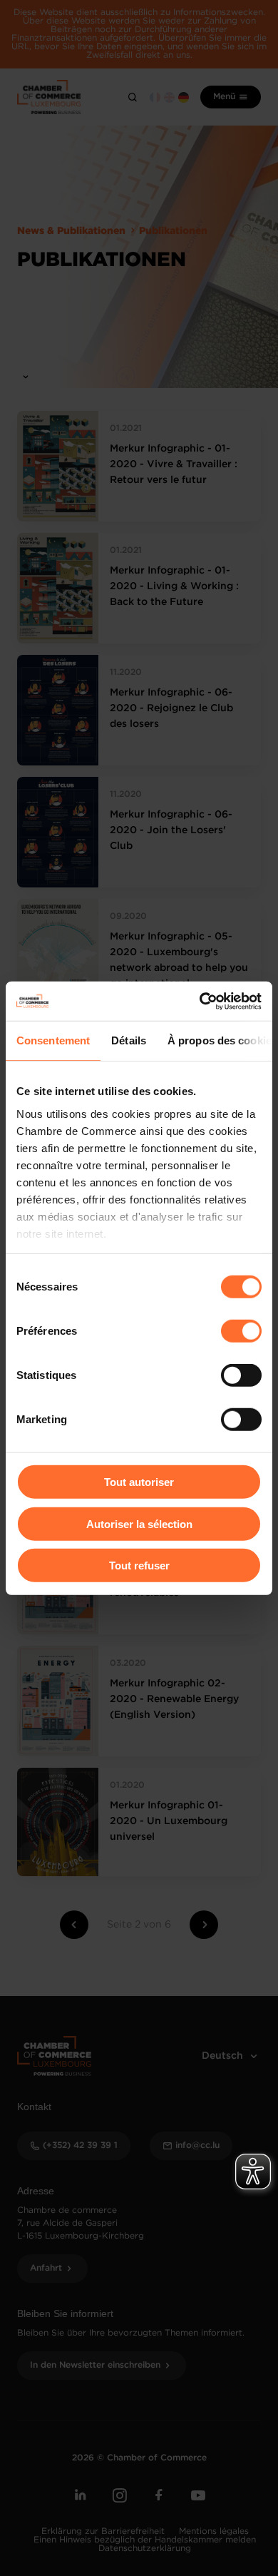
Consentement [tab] (53, 1040)
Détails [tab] (129, 1040)
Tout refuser (139, 1566)
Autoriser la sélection (139, 1523)
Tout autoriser (139, 1482)
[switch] (241, 1331)
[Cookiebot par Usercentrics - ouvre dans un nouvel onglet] (200, 1001)
